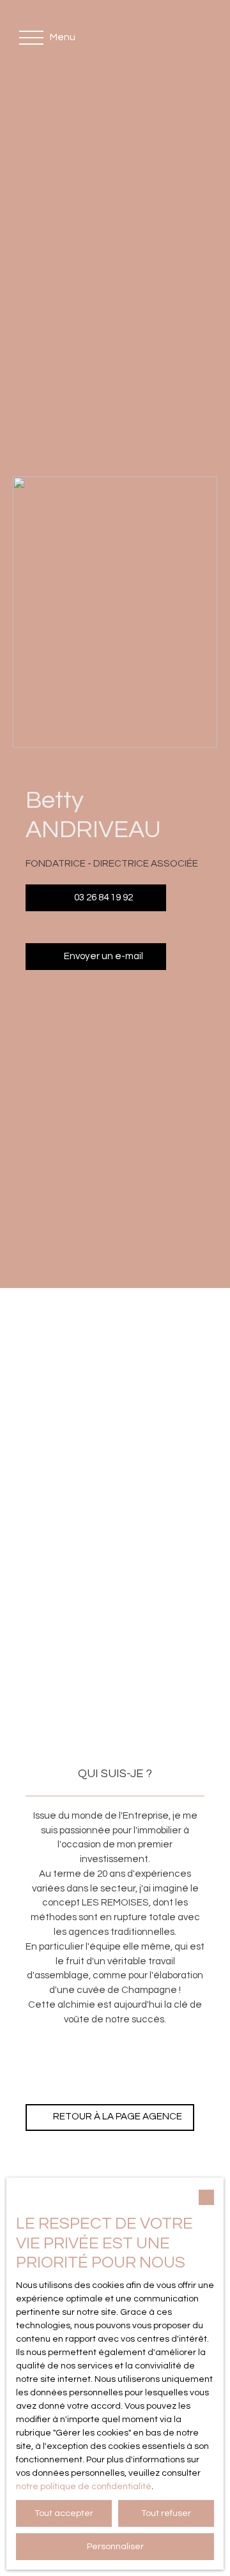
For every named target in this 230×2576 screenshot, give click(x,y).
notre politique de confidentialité (84, 2487)
